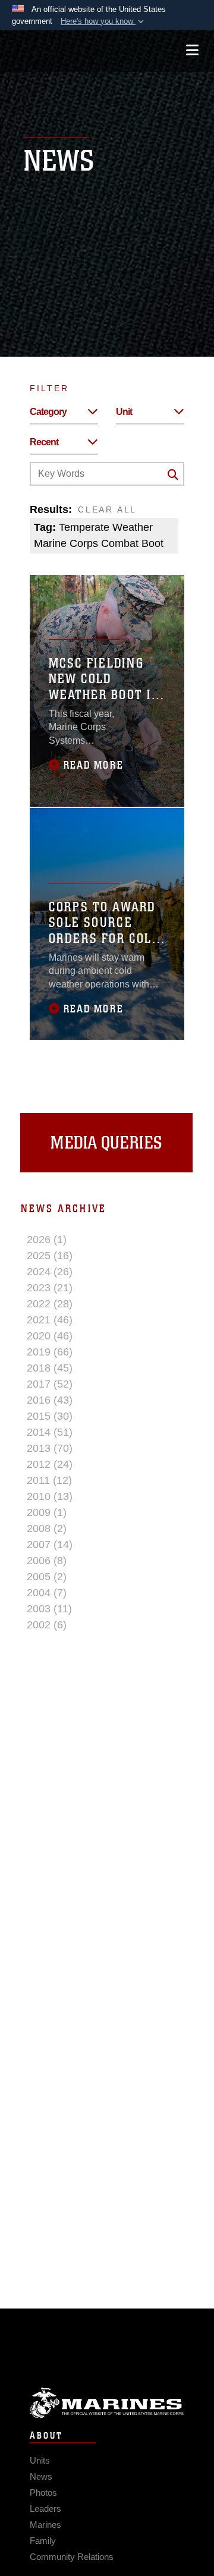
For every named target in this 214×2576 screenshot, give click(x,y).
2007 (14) (50, 1545)
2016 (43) (50, 1400)
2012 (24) (50, 1464)
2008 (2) (47, 1528)
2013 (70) (50, 1448)
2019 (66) (50, 1352)
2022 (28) (50, 1304)
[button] (103, 21)
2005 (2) (47, 1577)
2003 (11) (49, 1609)
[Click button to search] (173, 474)
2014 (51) (50, 1432)
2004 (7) (47, 1593)
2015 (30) (50, 1416)
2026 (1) (47, 1240)
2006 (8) (47, 1561)
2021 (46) (50, 1320)
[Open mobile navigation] (192, 50)
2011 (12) (49, 1480)
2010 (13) (50, 1496)
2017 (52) (50, 1384)
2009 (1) (47, 1512)
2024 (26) (50, 1272)
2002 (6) (47, 1625)
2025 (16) (50, 1256)
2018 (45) (50, 1368)
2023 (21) (50, 1288)
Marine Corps (107, 2403)
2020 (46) (50, 1336)
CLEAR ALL (107, 509)
